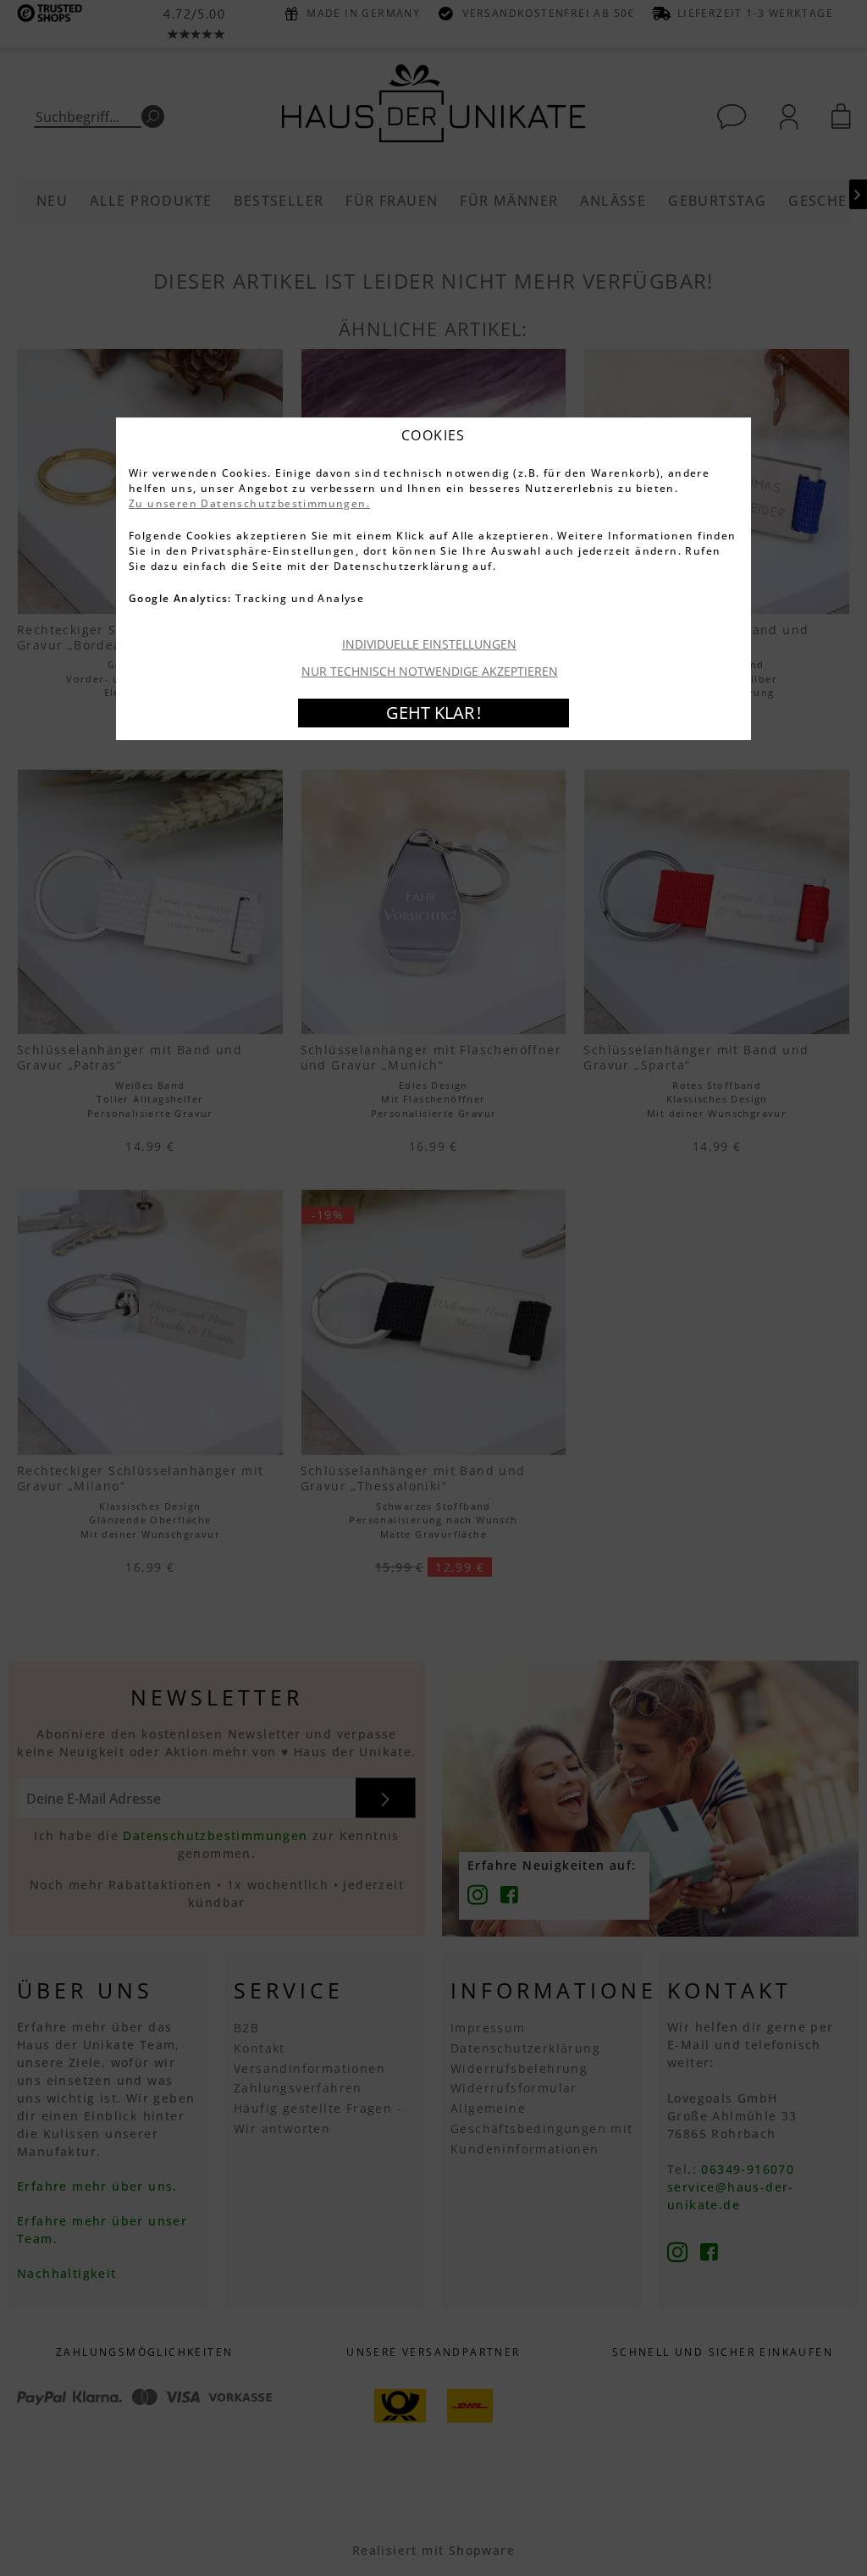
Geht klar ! (433, 713)
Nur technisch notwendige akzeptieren (430, 671)
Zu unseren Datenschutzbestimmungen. (249, 503)
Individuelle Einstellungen (429, 644)
